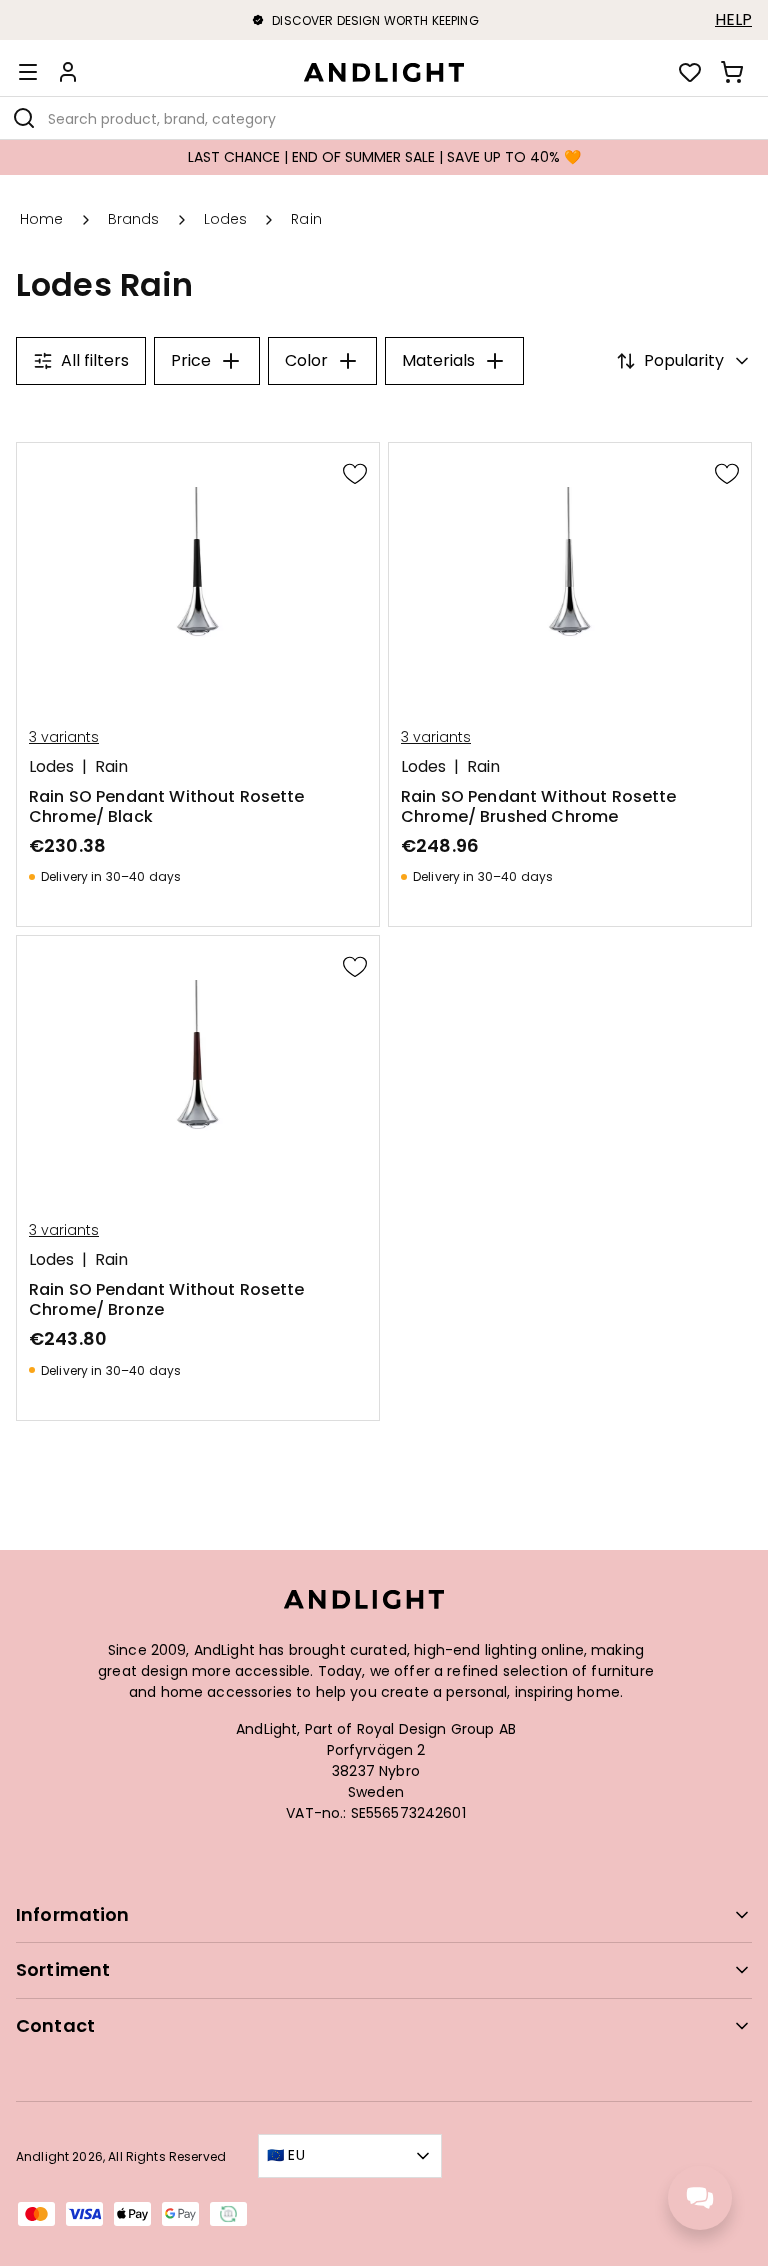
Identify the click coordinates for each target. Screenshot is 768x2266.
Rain (111, 767)
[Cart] (732, 72)
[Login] (68, 72)
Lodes (51, 767)
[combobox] (384, 118)
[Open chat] (700, 2198)
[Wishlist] (690, 72)
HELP (733, 20)
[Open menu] (28, 72)
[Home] (384, 72)
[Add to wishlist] (355, 473)
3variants (64, 737)
